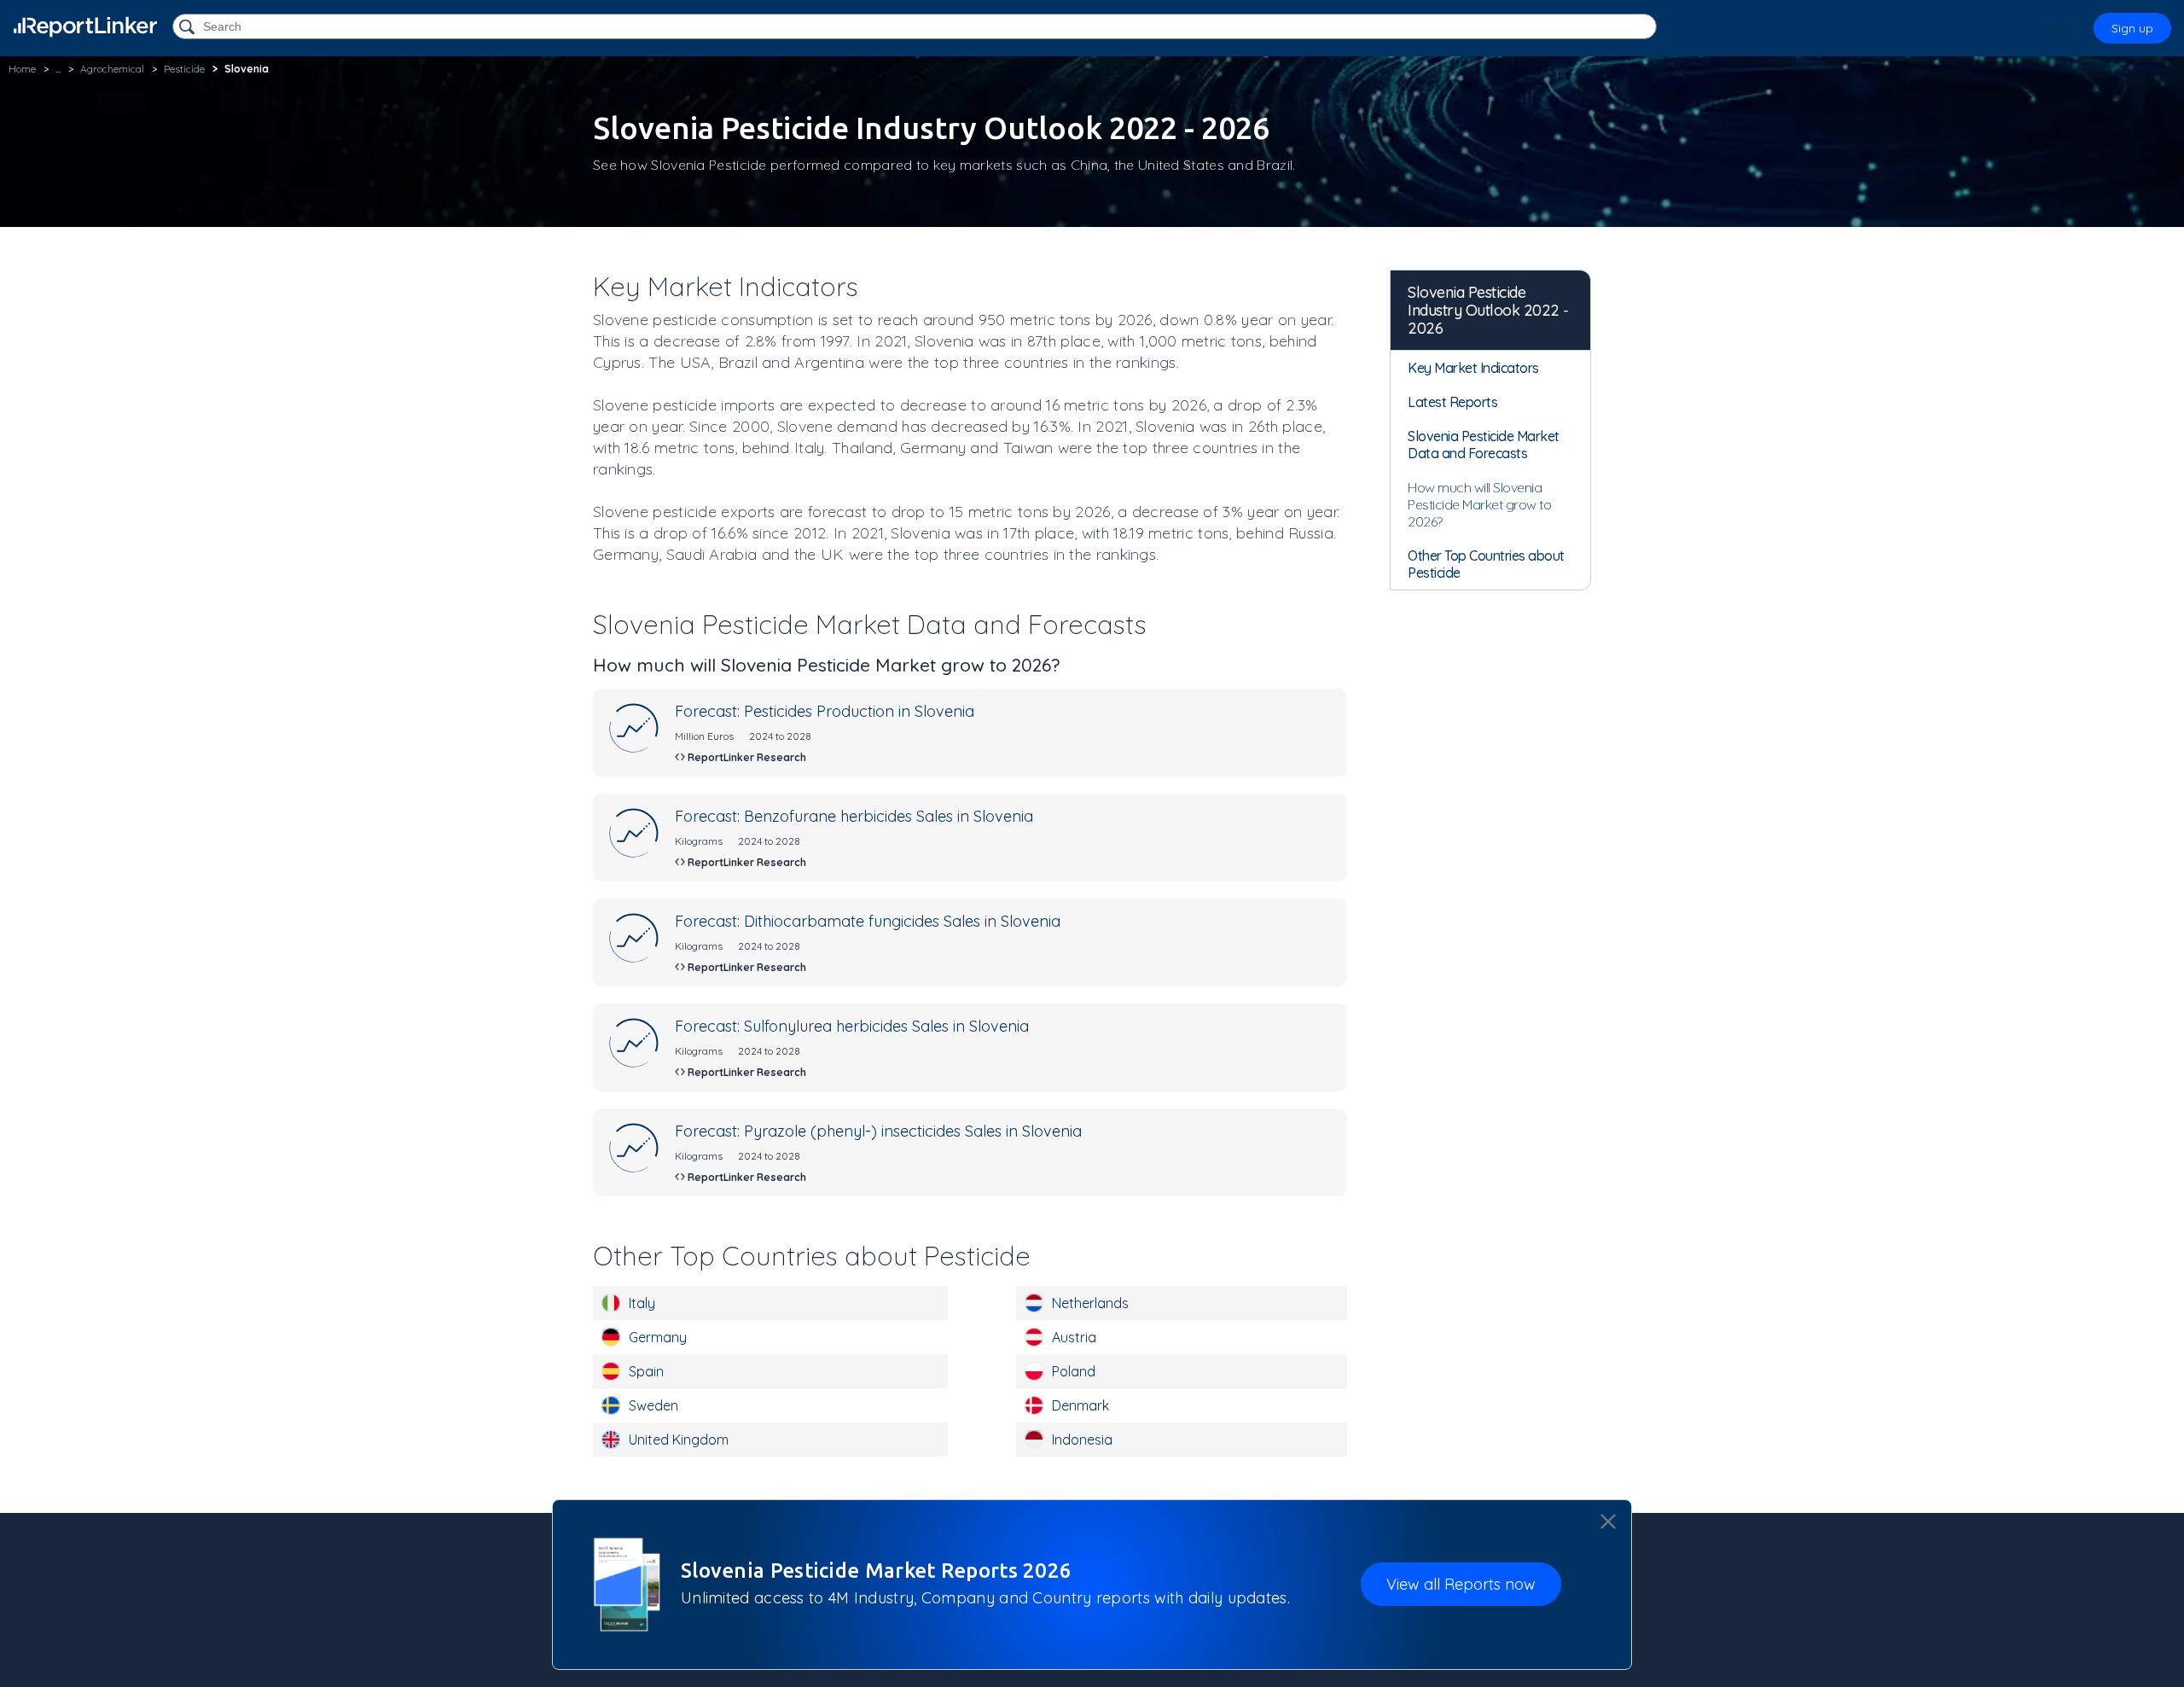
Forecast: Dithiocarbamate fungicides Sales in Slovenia (868, 921)
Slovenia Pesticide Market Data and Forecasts (1484, 445)
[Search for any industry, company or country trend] (189, 28)
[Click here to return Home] (85, 27)
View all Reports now (1461, 1585)
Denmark (1080, 1405)
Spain (646, 1371)
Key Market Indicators (1473, 368)
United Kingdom (679, 1440)
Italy (642, 1303)
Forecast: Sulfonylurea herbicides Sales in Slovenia (852, 1026)
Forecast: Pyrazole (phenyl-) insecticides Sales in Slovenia (878, 1131)
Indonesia (1082, 1440)
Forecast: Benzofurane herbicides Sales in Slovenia (854, 816)
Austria (1074, 1337)
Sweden (653, 1405)
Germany (658, 1337)
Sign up (2132, 28)
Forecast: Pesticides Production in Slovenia (825, 711)
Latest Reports (1452, 402)
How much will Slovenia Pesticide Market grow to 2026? (1479, 504)
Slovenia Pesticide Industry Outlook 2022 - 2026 (1488, 310)
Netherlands (1090, 1303)
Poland (1074, 1371)
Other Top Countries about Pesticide (1486, 564)
